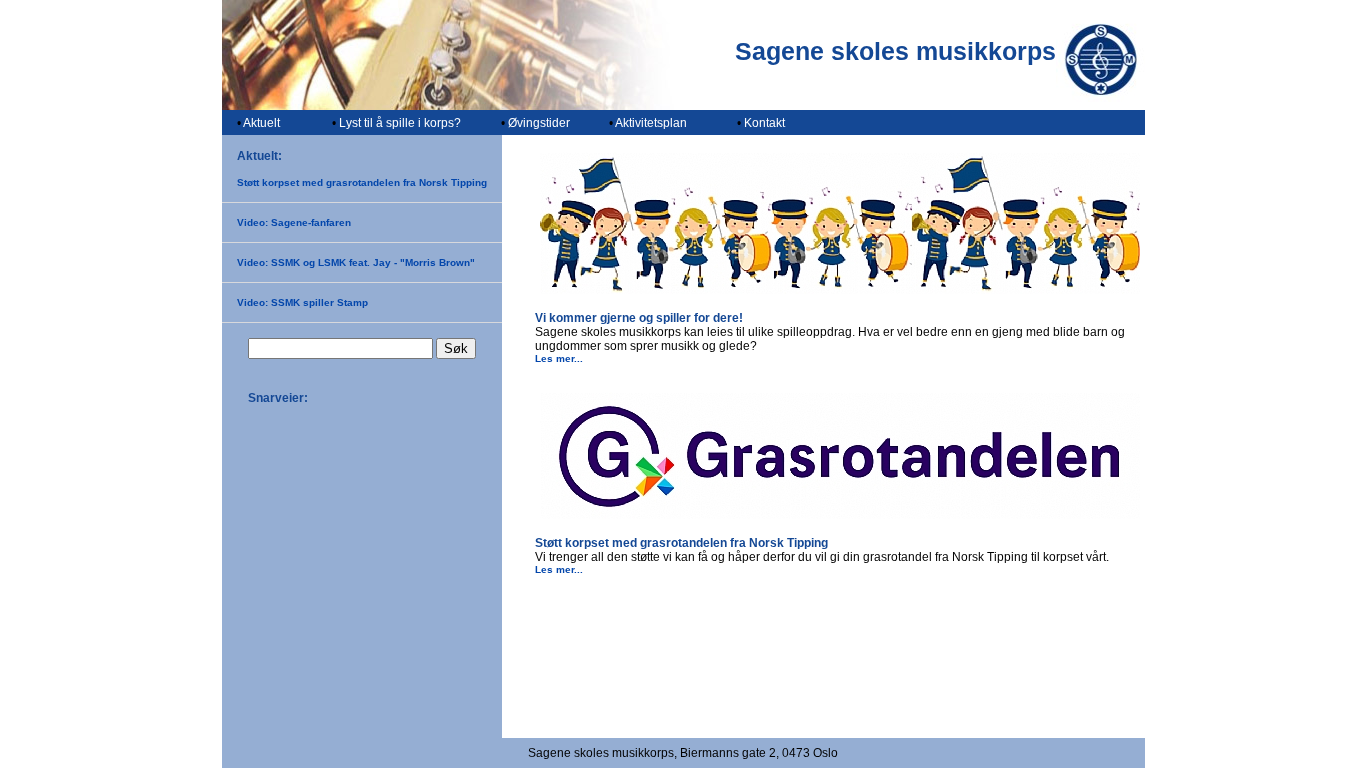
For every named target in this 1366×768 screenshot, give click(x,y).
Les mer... (559, 358)
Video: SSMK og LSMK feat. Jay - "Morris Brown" (356, 262)
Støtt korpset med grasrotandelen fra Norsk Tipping (362, 182)
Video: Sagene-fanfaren (294, 222)
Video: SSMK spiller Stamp (302, 302)
